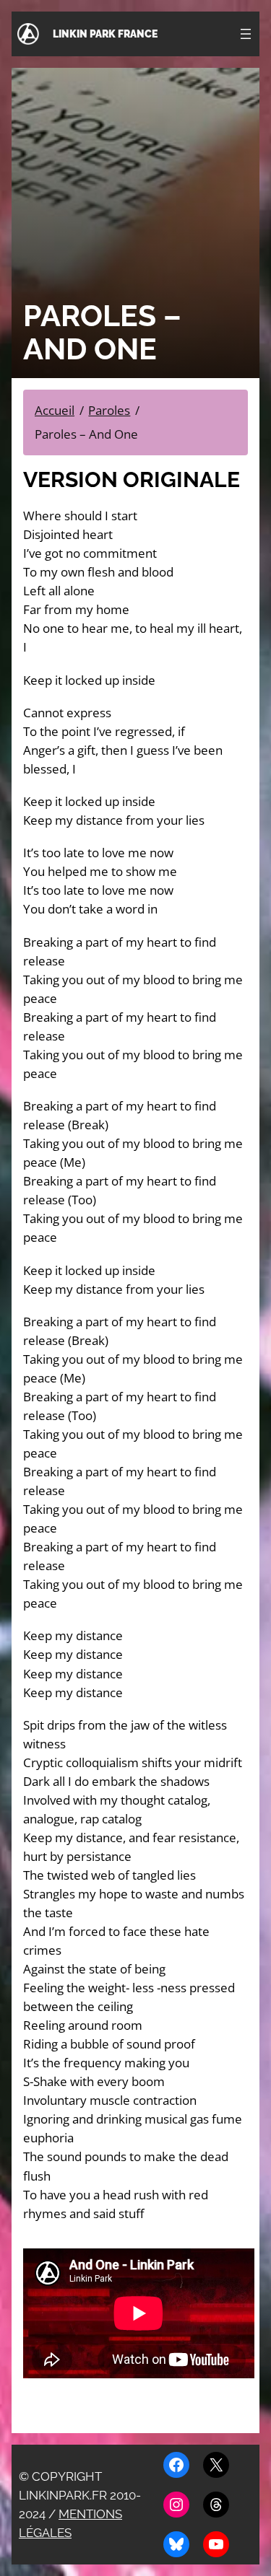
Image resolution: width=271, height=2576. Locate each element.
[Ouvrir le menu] (246, 34)
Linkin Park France (105, 34)
